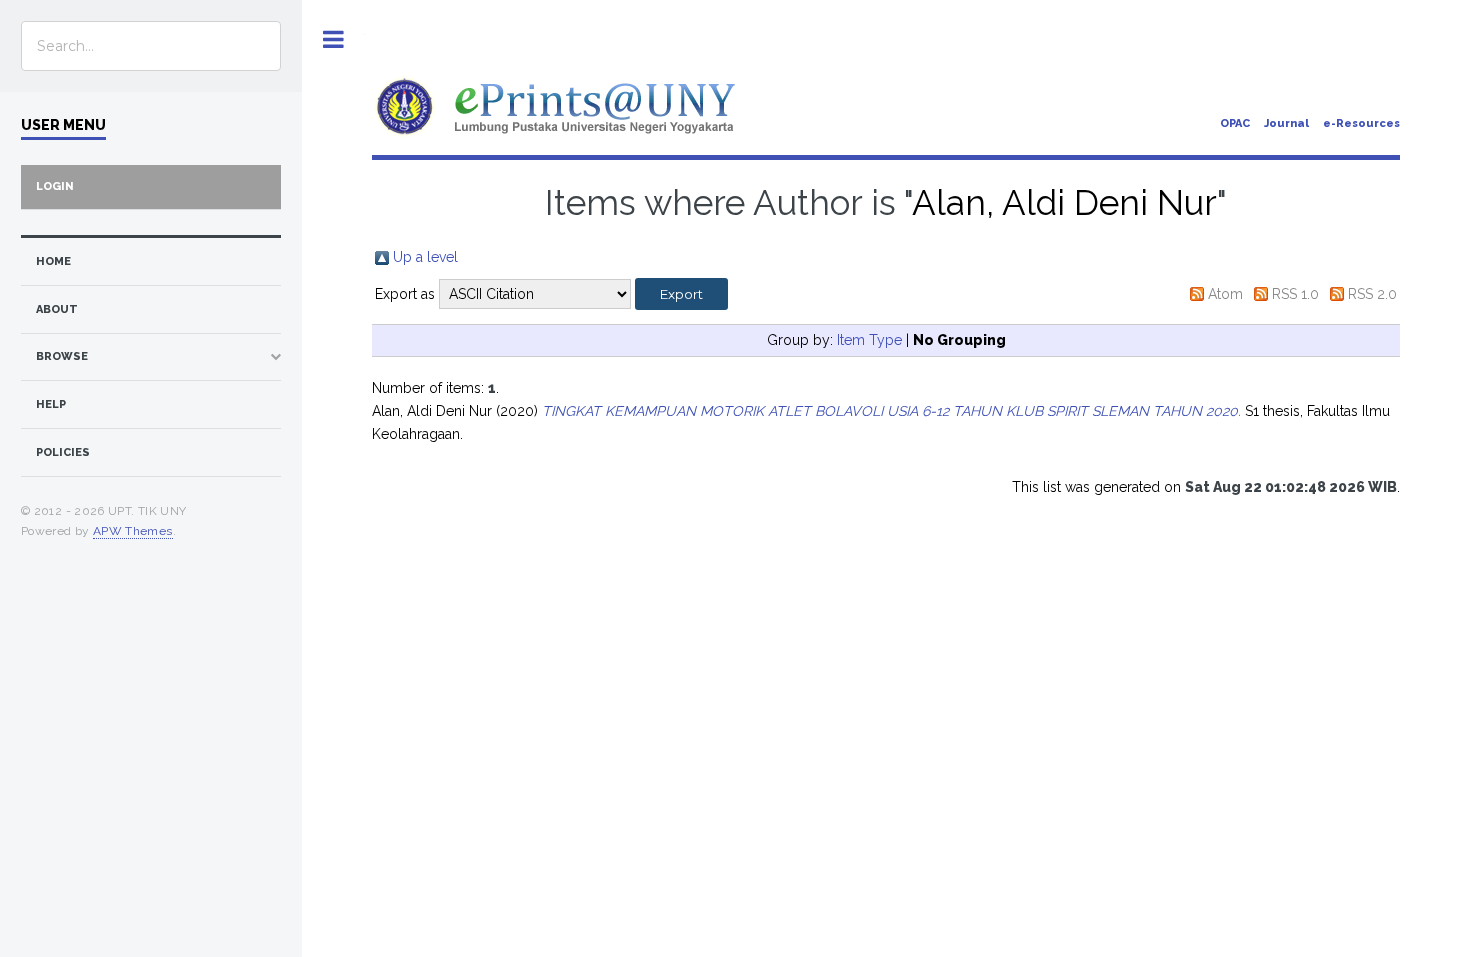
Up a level (425, 257)
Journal (1286, 123)
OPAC (1235, 123)
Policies (63, 452)
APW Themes (133, 531)
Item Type (869, 340)
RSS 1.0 (1295, 294)
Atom (1225, 294)
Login (55, 186)
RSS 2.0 (1372, 294)
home (53, 261)
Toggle (333, 39)
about (57, 309)
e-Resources (1361, 123)
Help (51, 404)
